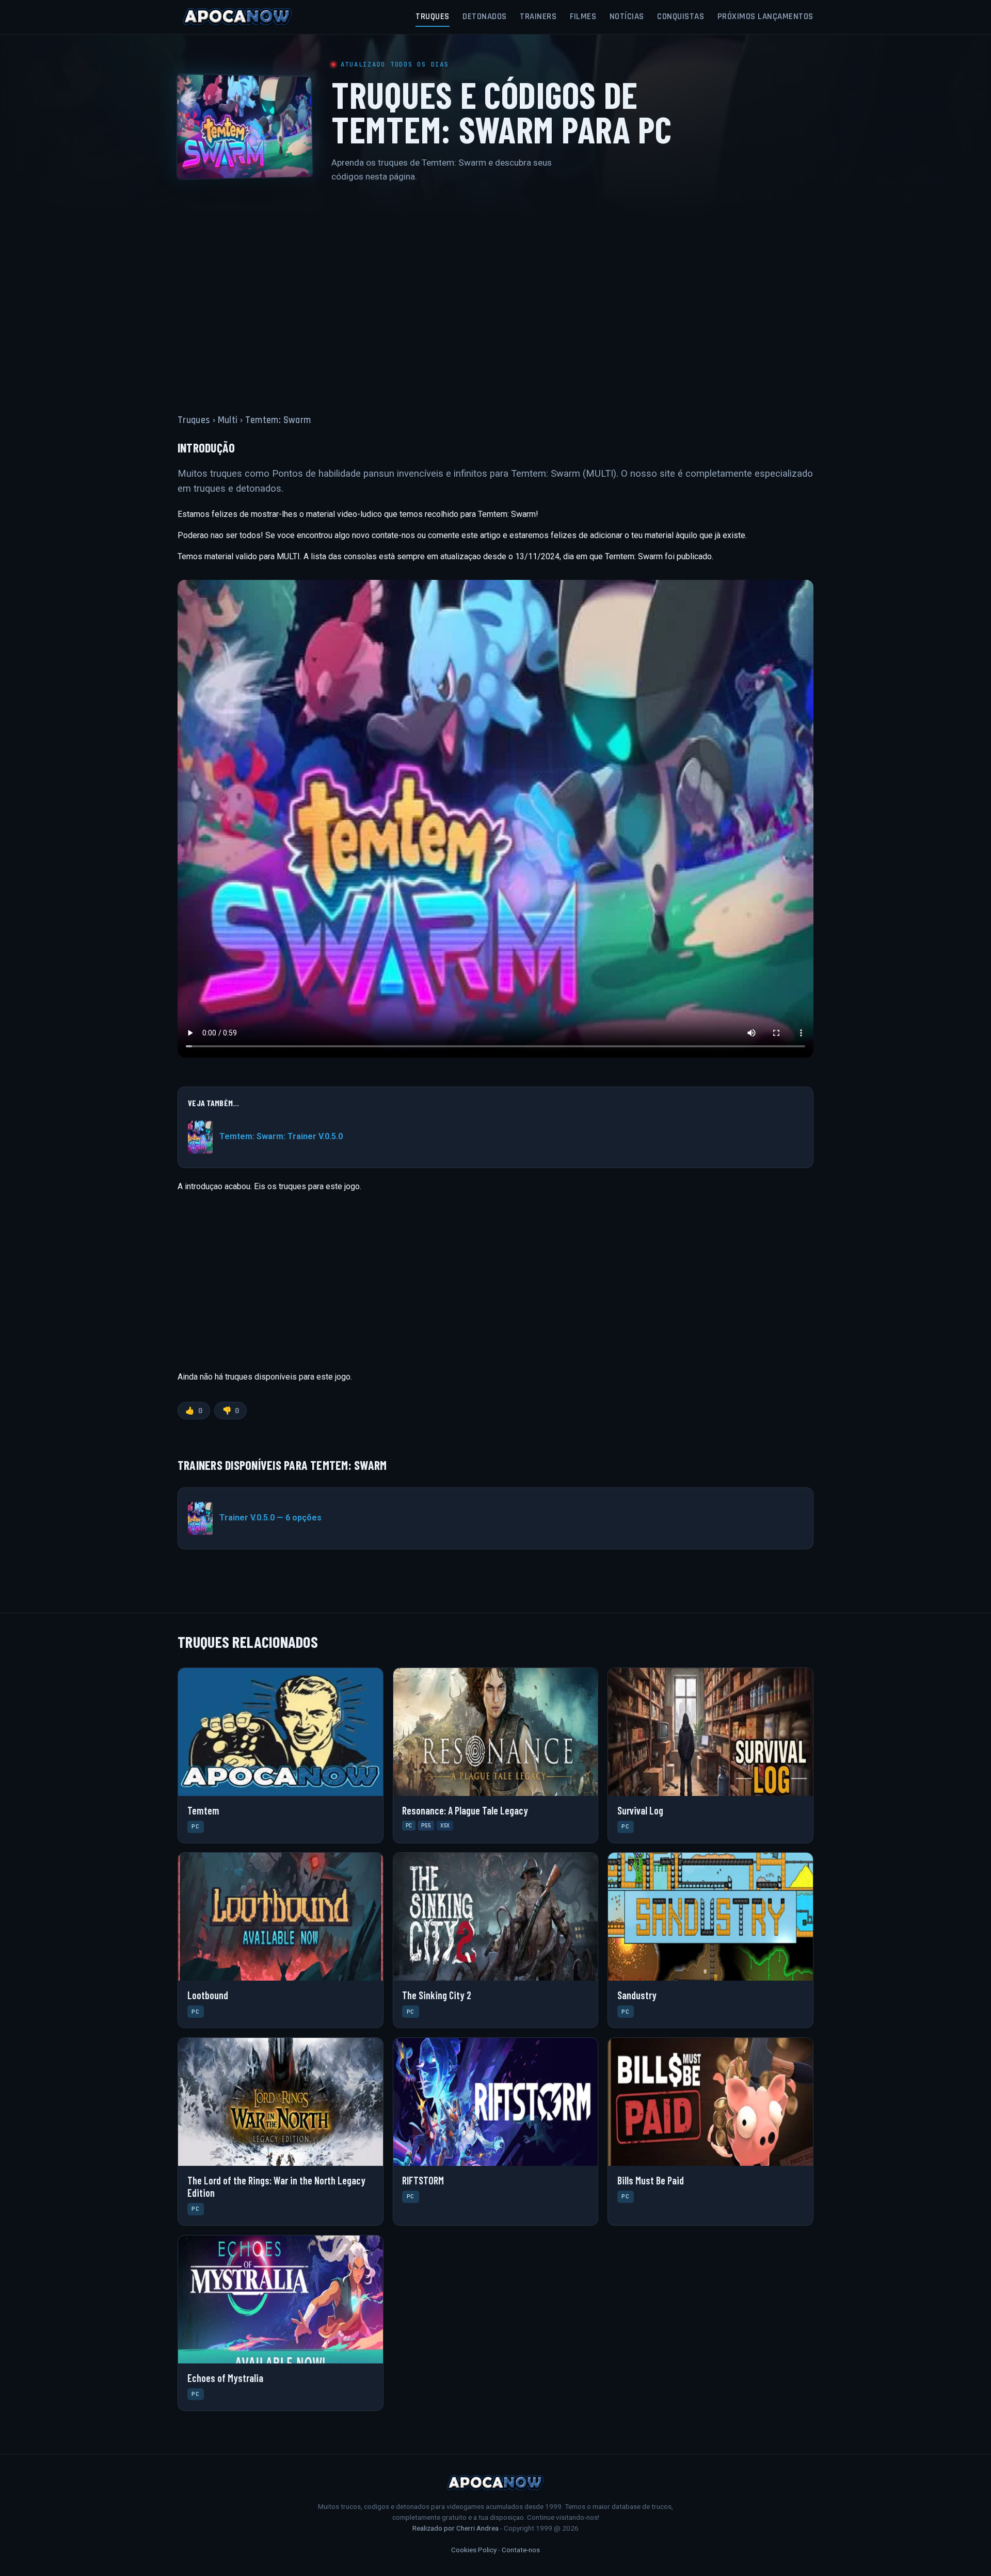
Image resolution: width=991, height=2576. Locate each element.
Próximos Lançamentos (765, 17)
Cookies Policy (474, 2550)
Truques (433, 17)
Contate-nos (521, 2550)
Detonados (485, 17)
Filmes (583, 17)
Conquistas (681, 17)
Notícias (627, 17)
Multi (228, 420)
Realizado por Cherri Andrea (455, 2528)
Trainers (538, 17)
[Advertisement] (495, 292)
